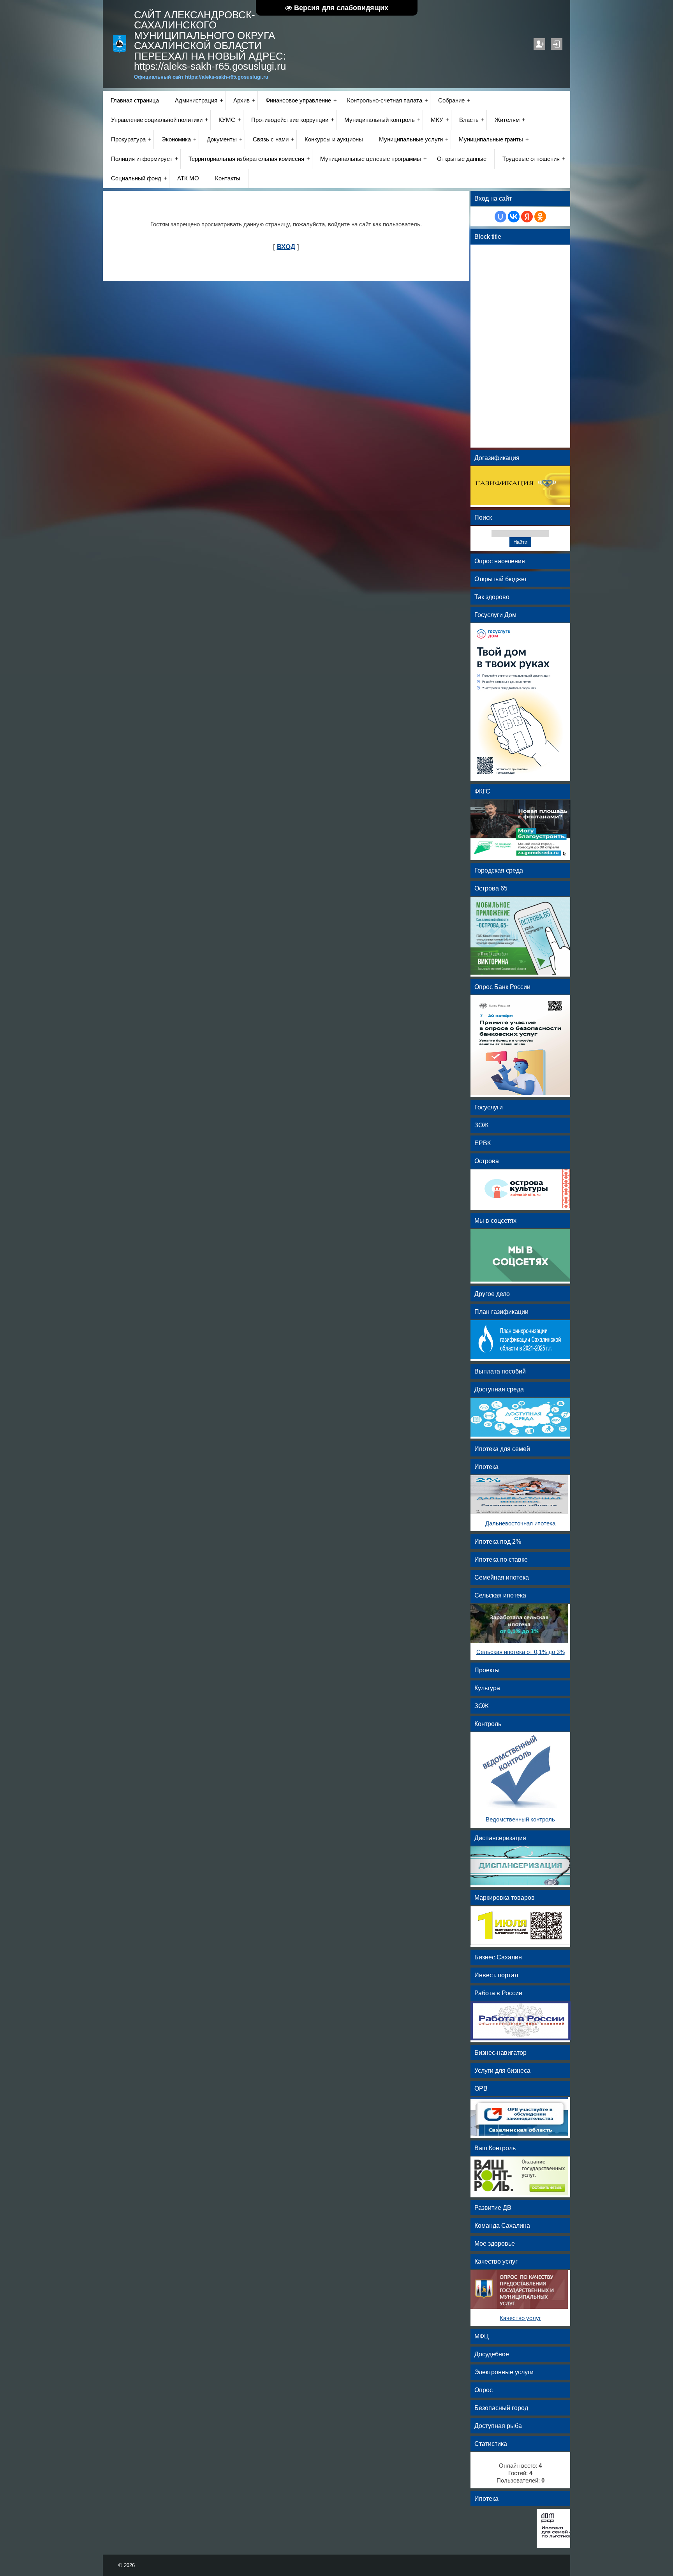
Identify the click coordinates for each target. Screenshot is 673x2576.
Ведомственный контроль (520, 1820)
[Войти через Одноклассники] (540, 217)
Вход (557, 44)
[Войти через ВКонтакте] (514, 217)
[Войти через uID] (500, 217)
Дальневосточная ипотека (520, 1523)
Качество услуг (520, 2318)
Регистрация (539, 44)
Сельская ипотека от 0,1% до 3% (521, 1652)
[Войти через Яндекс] (527, 217)
